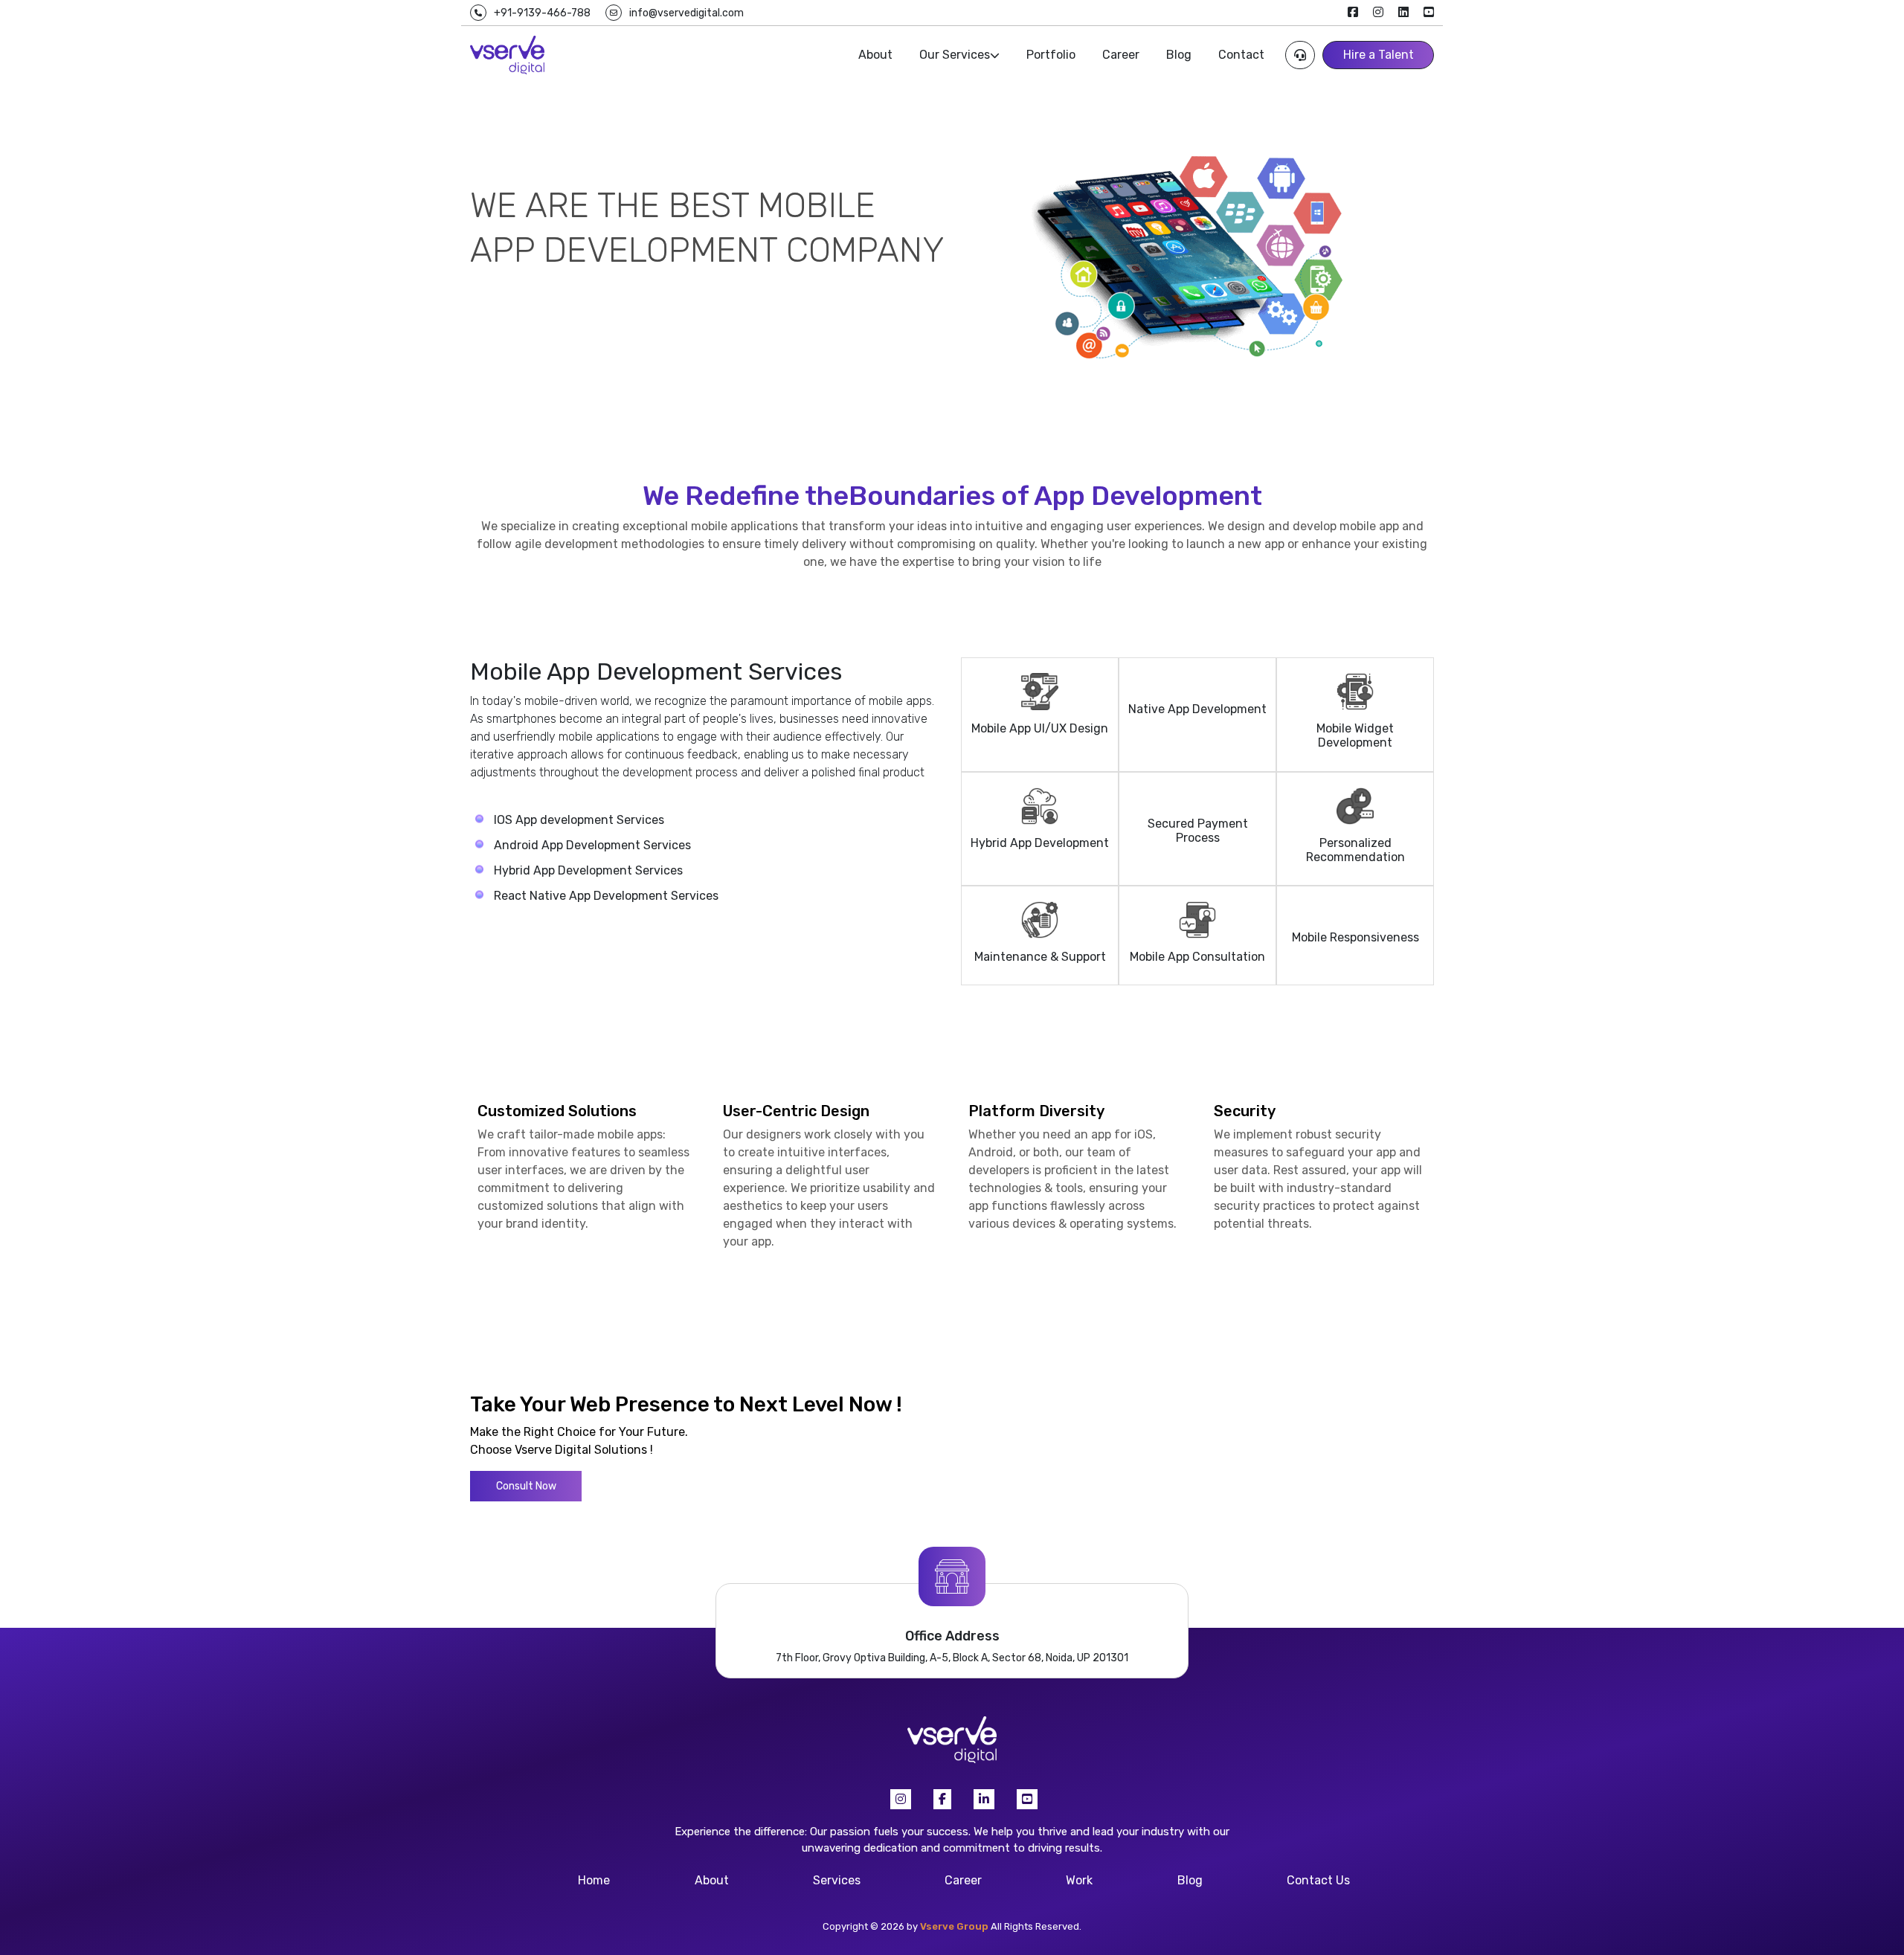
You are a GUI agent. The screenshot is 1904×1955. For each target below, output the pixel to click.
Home (594, 1880)
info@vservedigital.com (686, 13)
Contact (1241, 55)
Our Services (955, 55)
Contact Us (1318, 1880)
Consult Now (526, 1486)
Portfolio (1051, 55)
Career (1121, 55)
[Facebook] (942, 1799)
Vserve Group (954, 1926)
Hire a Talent (1379, 55)
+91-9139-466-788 (542, 13)
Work (1079, 1880)
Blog (1179, 55)
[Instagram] (901, 1799)
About (875, 55)
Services (837, 1880)
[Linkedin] (984, 1799)
